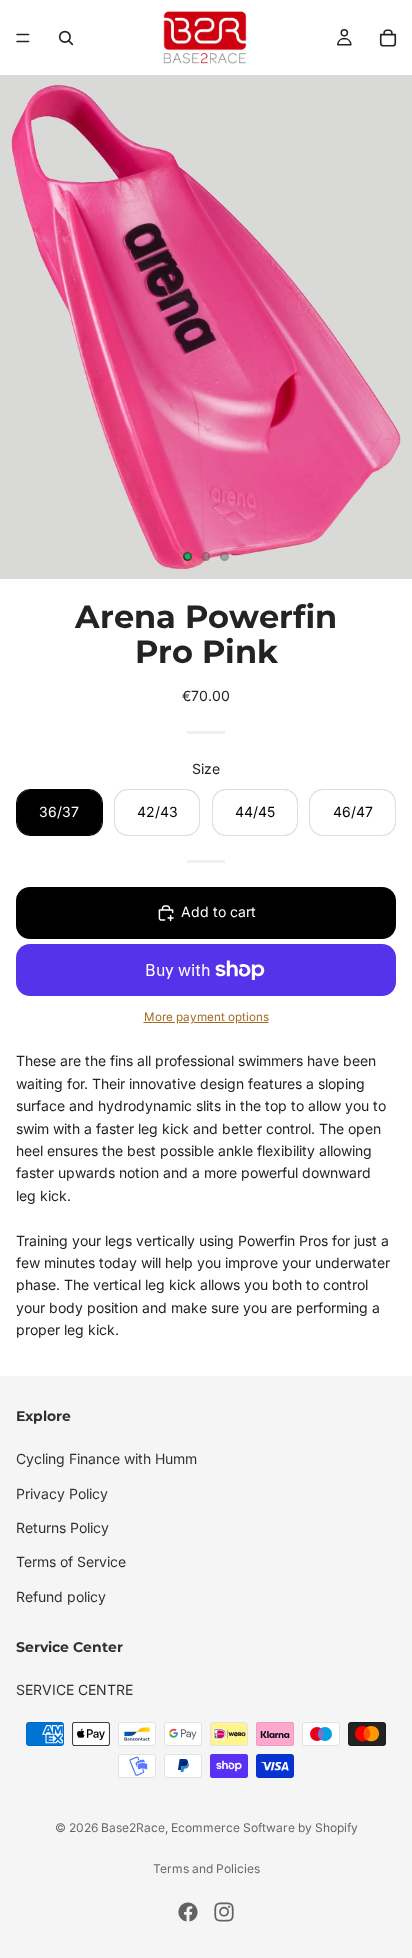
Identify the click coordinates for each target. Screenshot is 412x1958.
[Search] (66, 38)
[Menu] (23, 38)
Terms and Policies (206, 1868)
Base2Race (133, 1827)
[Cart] (388, 38)
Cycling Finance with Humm (106, 1458)
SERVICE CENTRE (74, 1689)
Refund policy (61, 1595)
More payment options (206, 1017)
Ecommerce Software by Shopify (264, 1827)
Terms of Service (71, 1561)
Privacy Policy (62, 1492)
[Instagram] (224, 1912)
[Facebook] (188, 1912)
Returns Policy (62, 1527)
